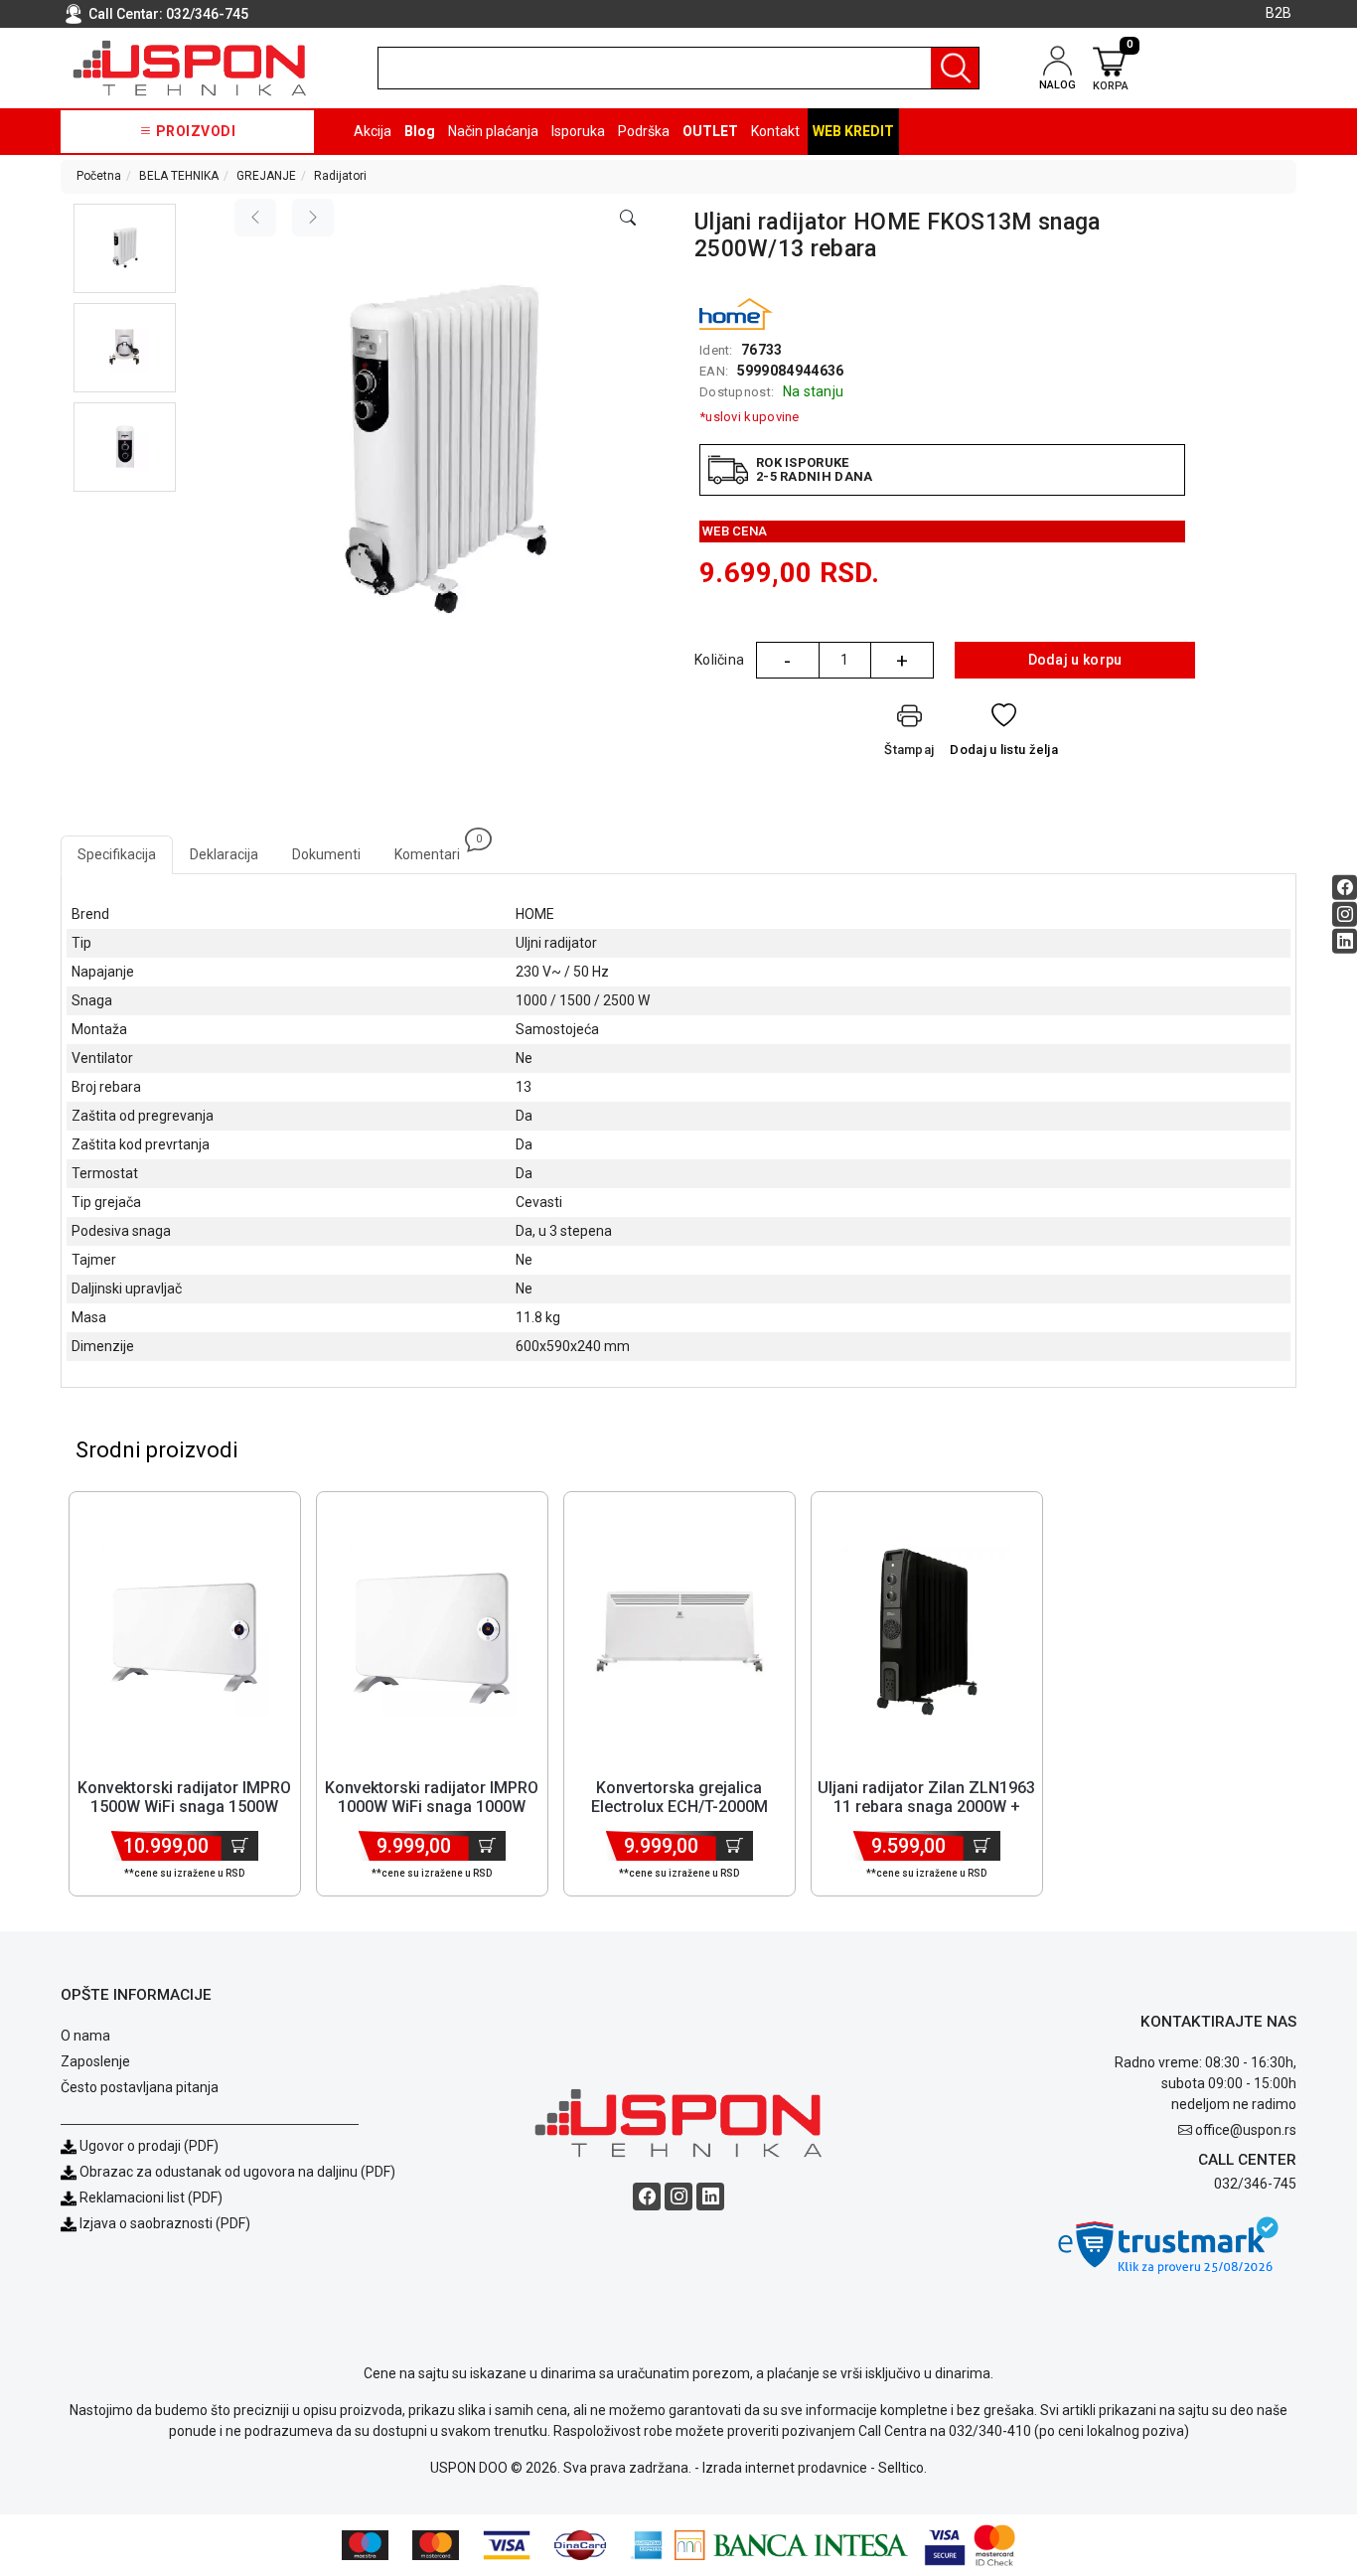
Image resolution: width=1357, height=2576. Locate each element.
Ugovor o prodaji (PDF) (148, 2146)
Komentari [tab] (436, 849)
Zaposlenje (95, 2061)
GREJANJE (266, 176)
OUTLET (710, 131)
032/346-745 (207, 14)
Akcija (373, 131)
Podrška (644, 131)
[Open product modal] (628, 219)
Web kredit (853, 131)
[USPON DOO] (190, 68)
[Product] (185, 1631)
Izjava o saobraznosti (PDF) (165, 2223)
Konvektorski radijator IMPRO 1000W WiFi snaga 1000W (432, 1797)
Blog (420, 131)
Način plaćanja (493, 131)
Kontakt (775, 131)
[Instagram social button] (1345, 913)
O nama (85, 2036)
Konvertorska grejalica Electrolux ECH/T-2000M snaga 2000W (679, 1807)
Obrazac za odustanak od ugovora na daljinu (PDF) (237, 2172)
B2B (1279, 13)
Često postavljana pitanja (140, 2087)
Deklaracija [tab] (224, 854)
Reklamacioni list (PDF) (150, 2197)
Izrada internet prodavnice (785, 2468)
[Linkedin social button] (1345, 940)
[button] (125, 248)
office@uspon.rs (1246, 2130)
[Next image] (313, 218)
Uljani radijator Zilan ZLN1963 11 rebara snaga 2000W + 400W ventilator (926, 1807)
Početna (99, 176)
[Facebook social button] (1345, 887)
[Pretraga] (955, 68)
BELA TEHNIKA (179, 176)
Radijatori (340, 176)
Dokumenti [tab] (326, 854)
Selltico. (903, 2468)
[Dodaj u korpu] (240, 1846)
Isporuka (578, 131)
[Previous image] (255, 218)
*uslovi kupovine (750, 417)
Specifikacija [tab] (117, 854)
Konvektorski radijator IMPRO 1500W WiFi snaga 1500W (184, 1797)
